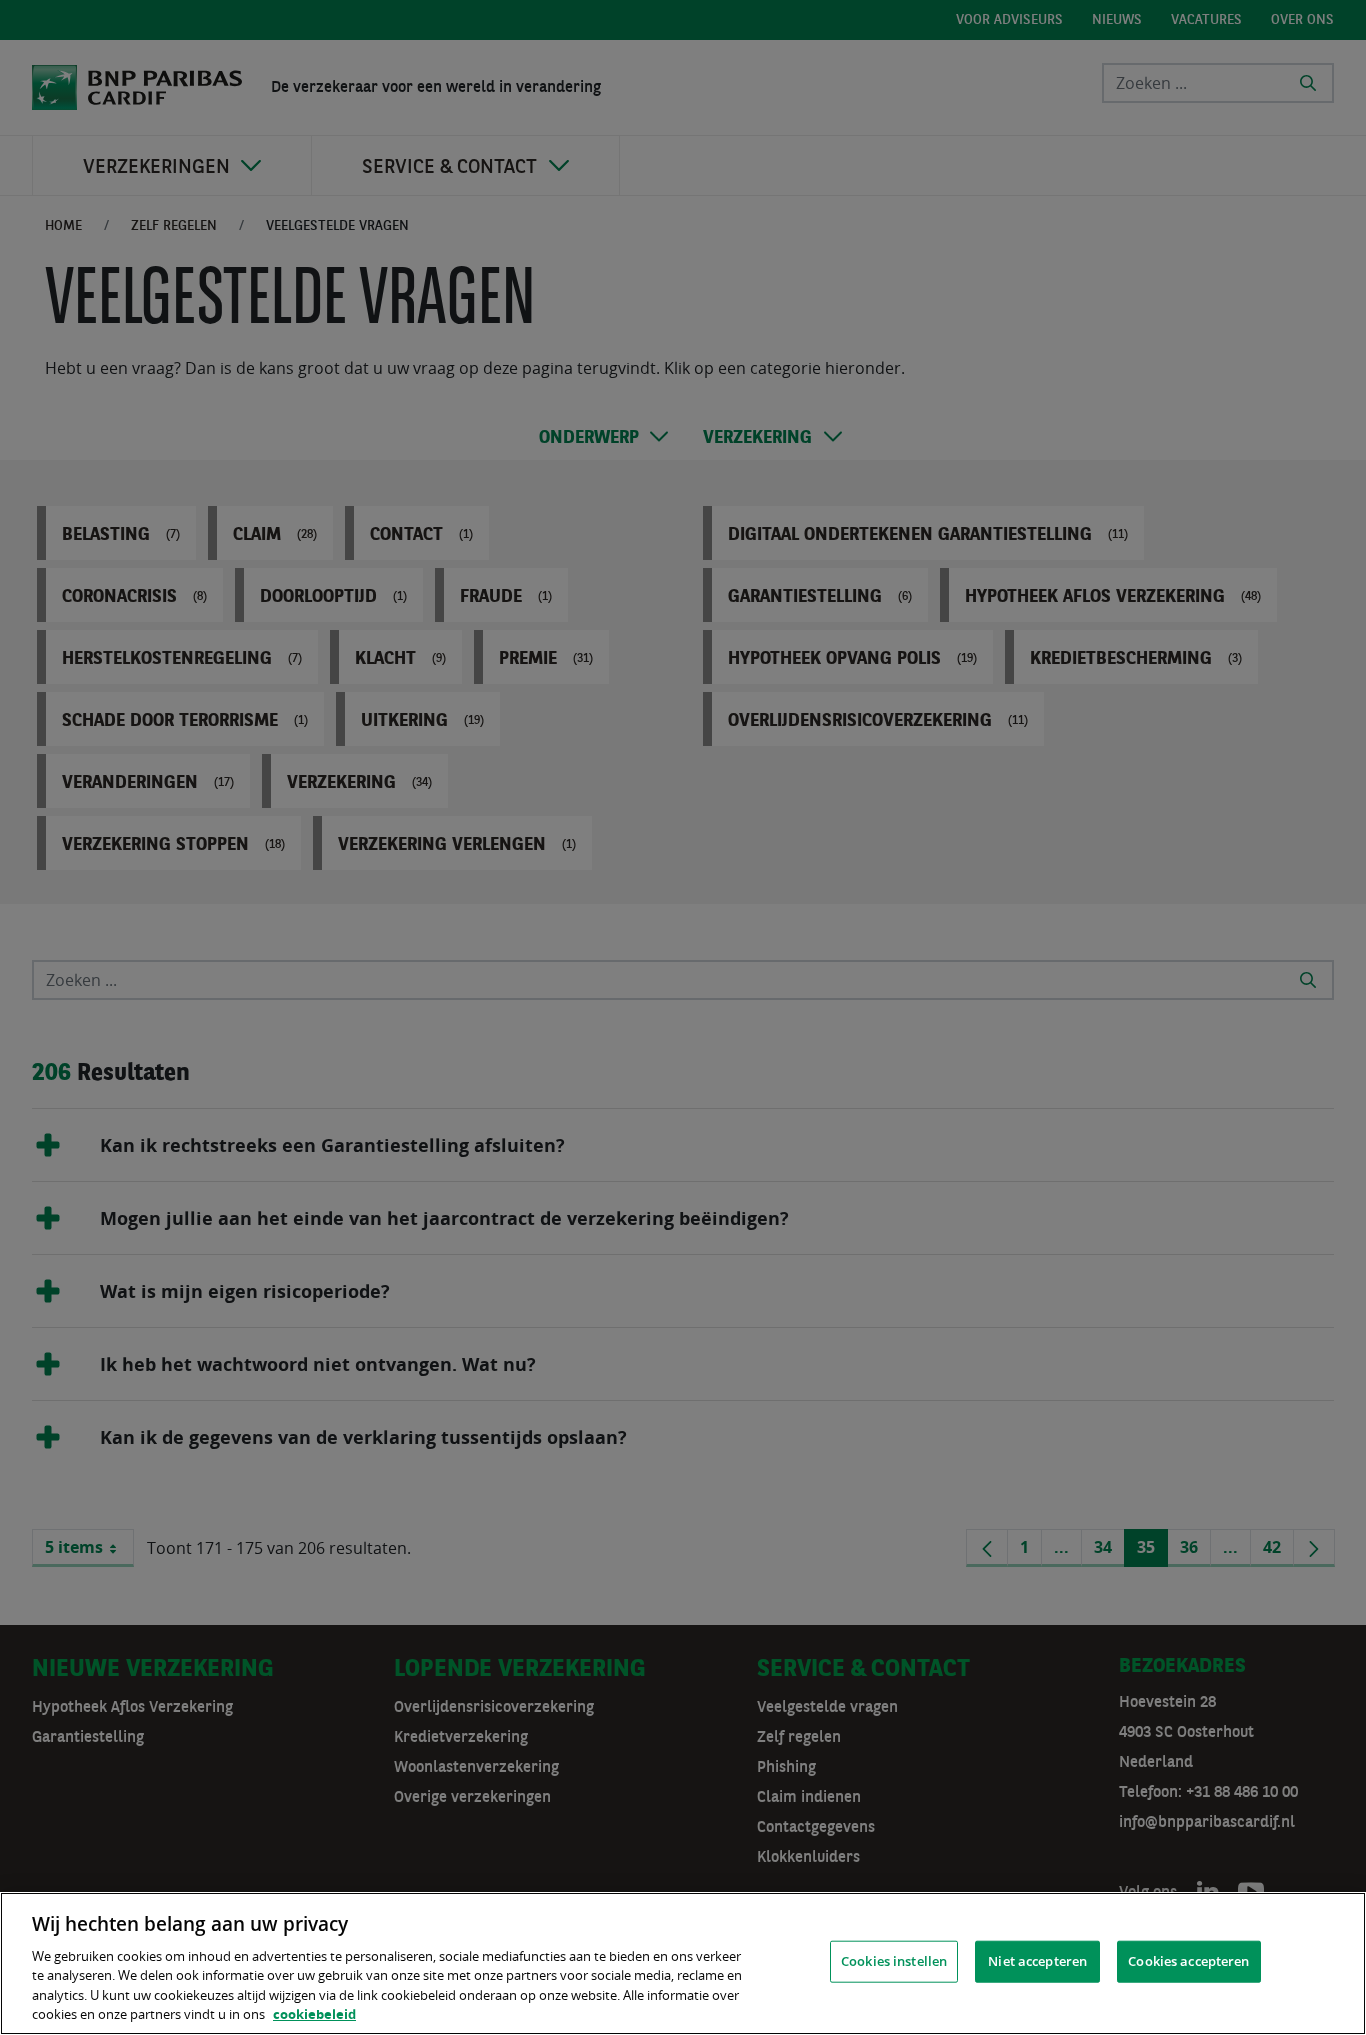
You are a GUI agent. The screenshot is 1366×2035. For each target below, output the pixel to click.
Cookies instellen (894, 1961)
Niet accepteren (1037, 1961)
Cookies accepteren (1188, 1961)
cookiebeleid (314, 2014)
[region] (683, 1963)
